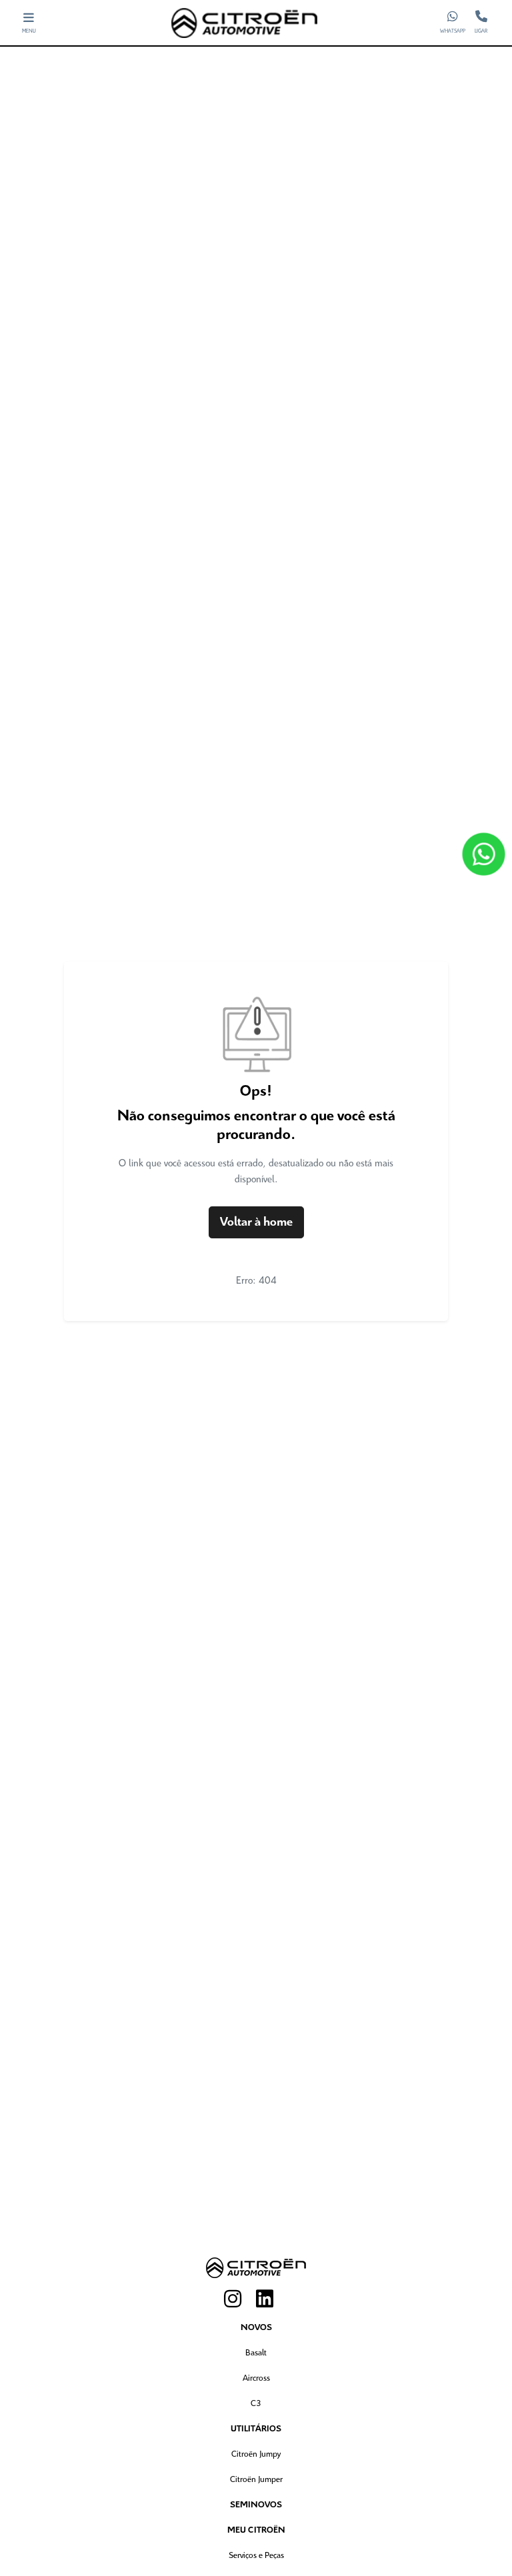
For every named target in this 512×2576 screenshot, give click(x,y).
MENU (29, 31)
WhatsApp (453, 31)
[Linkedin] (272, 2299)
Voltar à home (256, 1222)
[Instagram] (240, 2299)
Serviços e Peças (256, 2556)
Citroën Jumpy (256, 2454)
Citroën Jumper (256, 2480)
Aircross (256, 2378)
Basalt (256, 2353)
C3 (256, 2404)
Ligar (481, 31)
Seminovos (256, 2505)
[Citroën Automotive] (244, 23)
